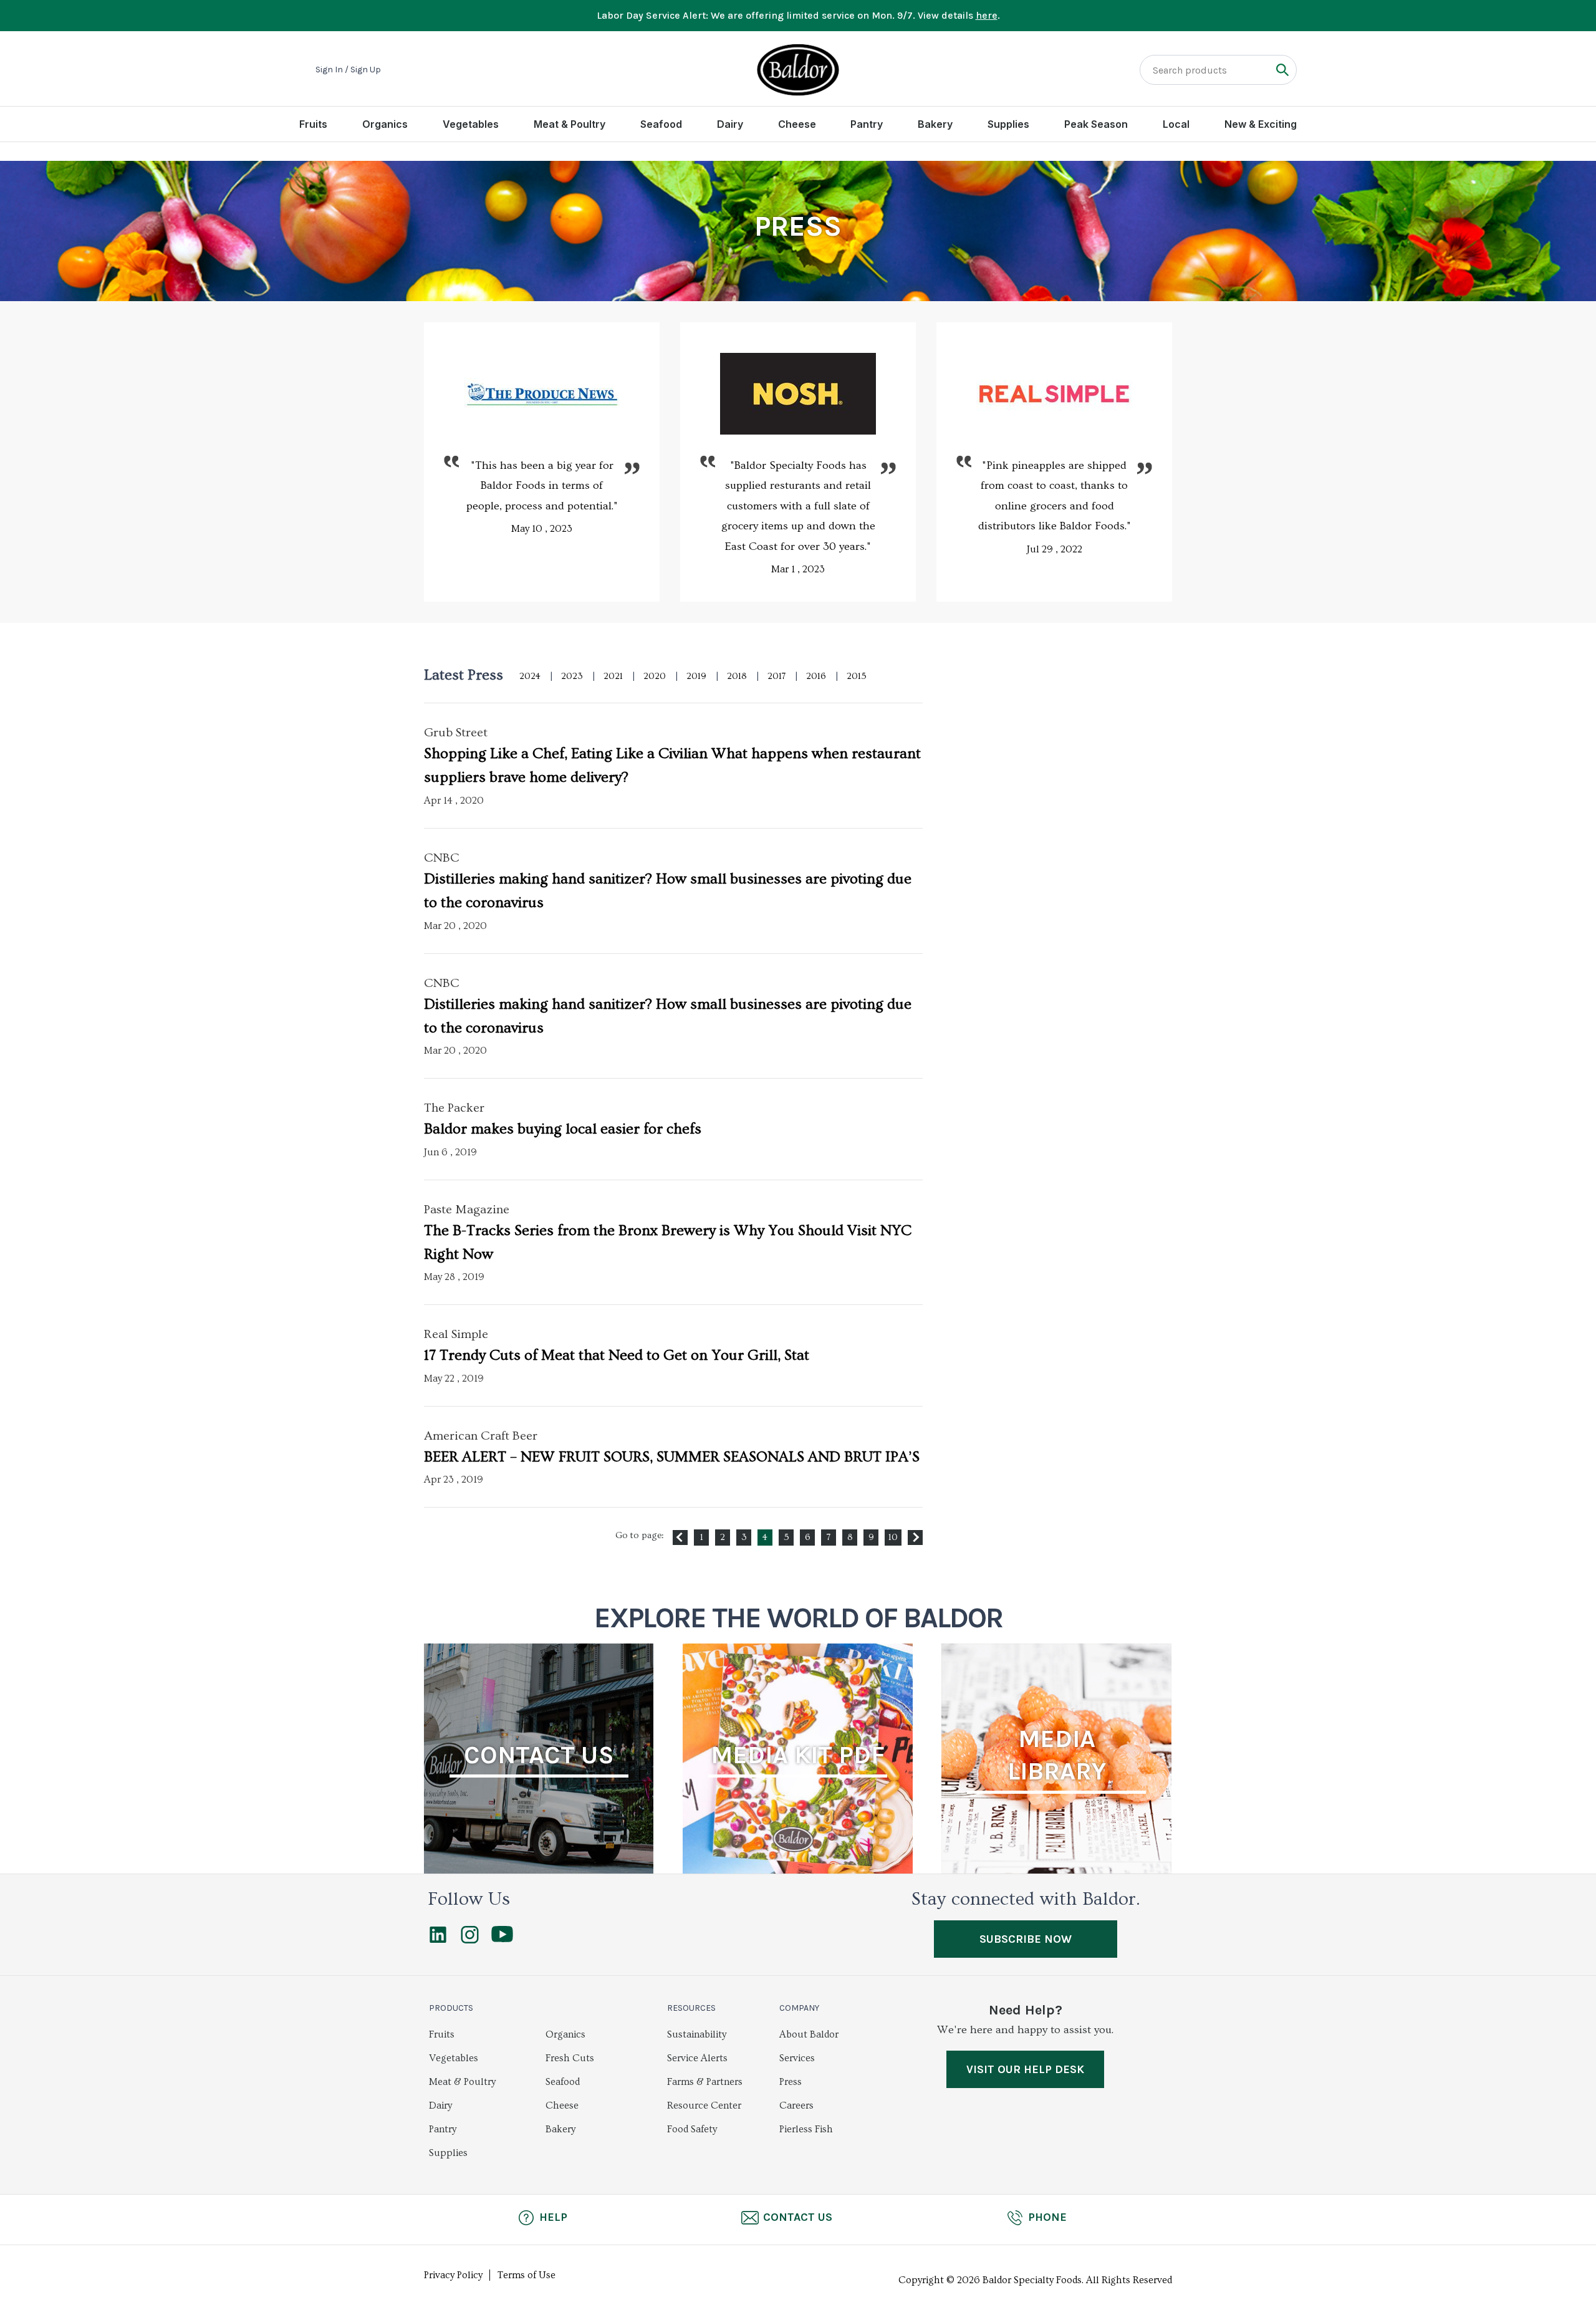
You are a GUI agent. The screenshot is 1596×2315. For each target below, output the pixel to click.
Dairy (730, 124)
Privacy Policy (453, 2275)
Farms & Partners (705, 2082)
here (987, 15)
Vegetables (471, 124)
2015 (857, 676)
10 (893, 1537)
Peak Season (1096, 124)
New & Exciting (1261, 124)
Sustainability (697, 2034)
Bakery (935, 124)
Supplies (1008, 124)
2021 (613, 676)
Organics (385, 124)
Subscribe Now (1026, 1939)
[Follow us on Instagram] (470, 1940)
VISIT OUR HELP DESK (1025, 2069)
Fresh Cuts (570, 2058)
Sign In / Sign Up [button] (348, 70)
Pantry (867, 124)
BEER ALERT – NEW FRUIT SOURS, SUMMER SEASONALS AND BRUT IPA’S (672, 1457)
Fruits (313, 124)
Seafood (661, 124)
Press (791, 2082)
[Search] (1282, 70)
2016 (816, 676)
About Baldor (809, 2034)
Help (553, 2217)
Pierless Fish (806, 2129)
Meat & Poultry (570, 124)
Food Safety (692, 2129)
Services (797, 2058)
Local (1176, 124)
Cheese (797, 124)
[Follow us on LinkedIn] (438, 1940)
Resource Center (704, 2106)
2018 (737, 676)
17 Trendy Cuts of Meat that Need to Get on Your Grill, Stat (617, 1355)
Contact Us (798, 2217)
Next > (915, 1538)
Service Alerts (697, 2058)
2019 (696, 676)
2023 (572, 676)
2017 (776, 676)
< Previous (680, 1538)
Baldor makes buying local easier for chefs (563, 1129)
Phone (1047, 2217)
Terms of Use (526, 2275)
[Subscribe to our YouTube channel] (502, 1939)
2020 (655, 676)
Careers (796, 2106)
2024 (530, 676)
